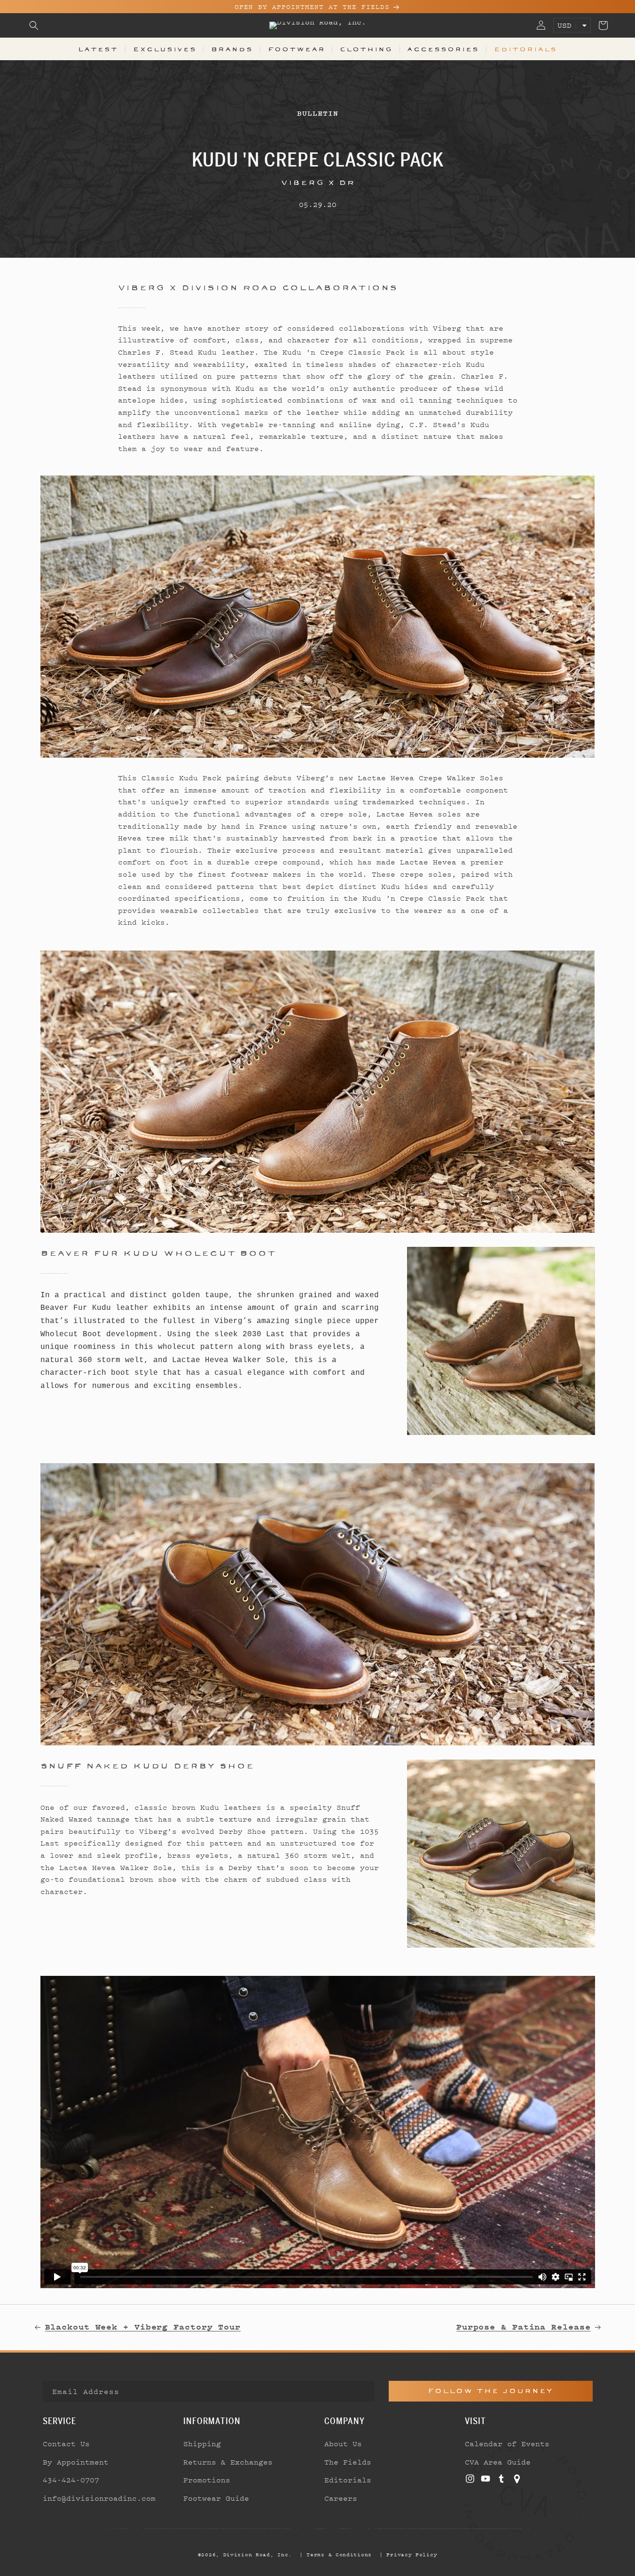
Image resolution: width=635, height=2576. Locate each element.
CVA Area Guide (498, 2462)
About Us (343, 2443)
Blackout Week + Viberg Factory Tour (143, 2327)
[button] (34, 25)
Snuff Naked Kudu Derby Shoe (147, 1766)
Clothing (366, 49)
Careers (341, 2498)
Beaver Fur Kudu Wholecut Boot (158, 1253)
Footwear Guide (216, 2498)
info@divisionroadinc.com (99, 2498)
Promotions (207, 2480)
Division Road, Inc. (258, 2554)
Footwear (297, 49)
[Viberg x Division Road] (318, 617)
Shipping (202, 2443)
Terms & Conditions (339, 2554)
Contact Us (66, 2443)
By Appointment (76, 2462)
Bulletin (317, 113)
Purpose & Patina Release (524, 2327)
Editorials (525, 49)
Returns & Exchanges (228, 2462)
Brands (232, 49)
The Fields (348, 2462)
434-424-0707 (71, 2480)
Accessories (443, 49)
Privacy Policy (412, 2554)
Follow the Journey (490, 2391)
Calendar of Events (507, 2443)
